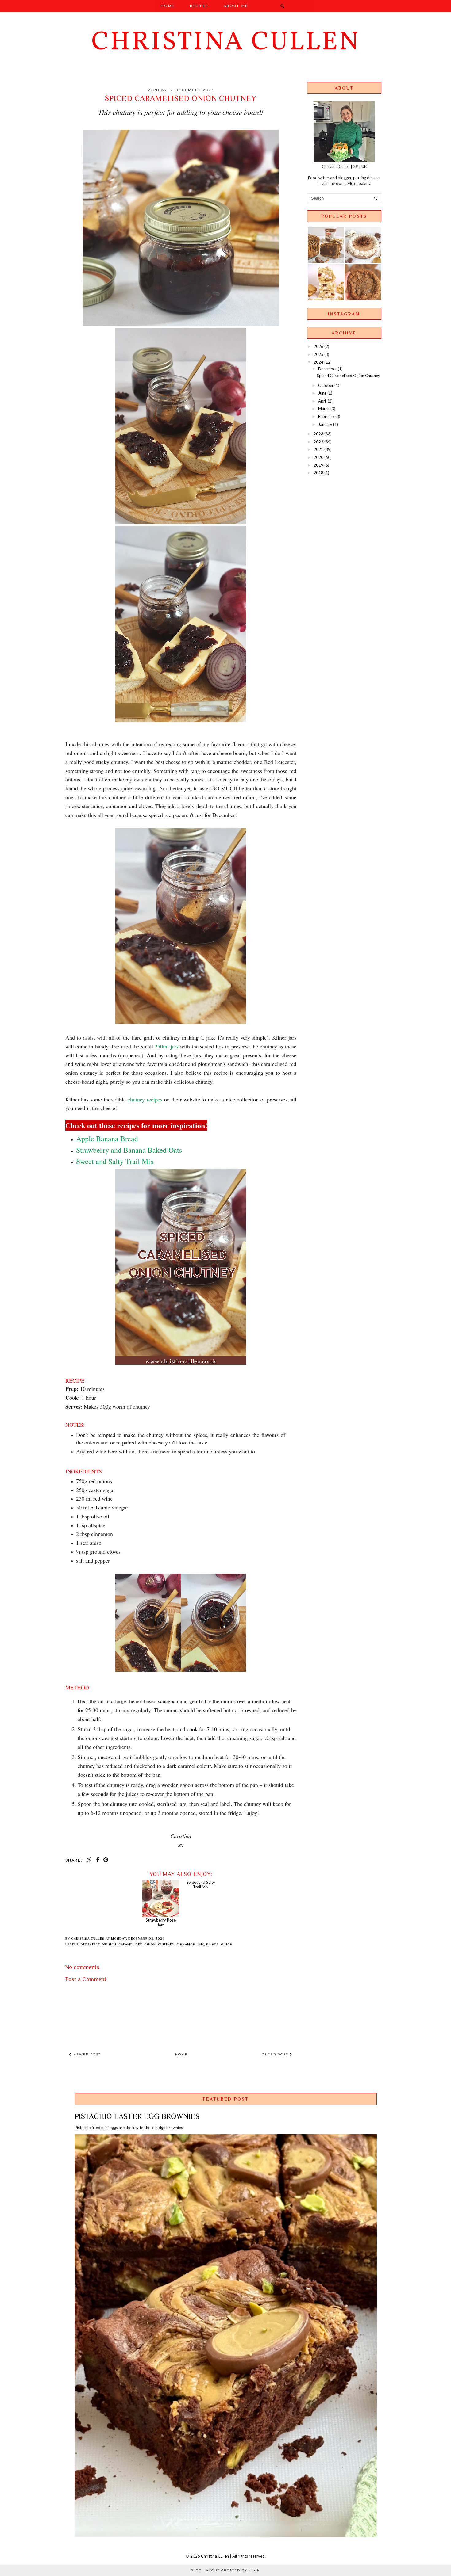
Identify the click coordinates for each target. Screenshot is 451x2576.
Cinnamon (186, 1944)
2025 (318, 354)
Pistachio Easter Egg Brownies (137, 2116)
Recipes (199, 6)
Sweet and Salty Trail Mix (201, 1922)
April (322, 401)
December (328, 369)
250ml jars (167, 1046)
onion (227, 1944)
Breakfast (90, 1944)
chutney (166, 1944)
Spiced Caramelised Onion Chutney (349, 376)
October (326, 385)
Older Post (276, 2054)
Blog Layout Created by (226, 2570)
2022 (318, 442)
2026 (318, 346)
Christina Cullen (226, 43)
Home (168, 6)
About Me (236, 6)
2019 (318, 465)
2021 (318, 449)
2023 (318, 434)
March (324, 409)
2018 (318, 473)
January (325, 424)
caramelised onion (137, 1944)
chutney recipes (145, 1099)
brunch (109, 1944)
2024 (318, 362)
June (322, 393)
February (326, 416)
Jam (201, 1944)
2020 (318, 457)
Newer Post (86, 2054)
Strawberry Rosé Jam (161, 1922)
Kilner (212, 1944)
